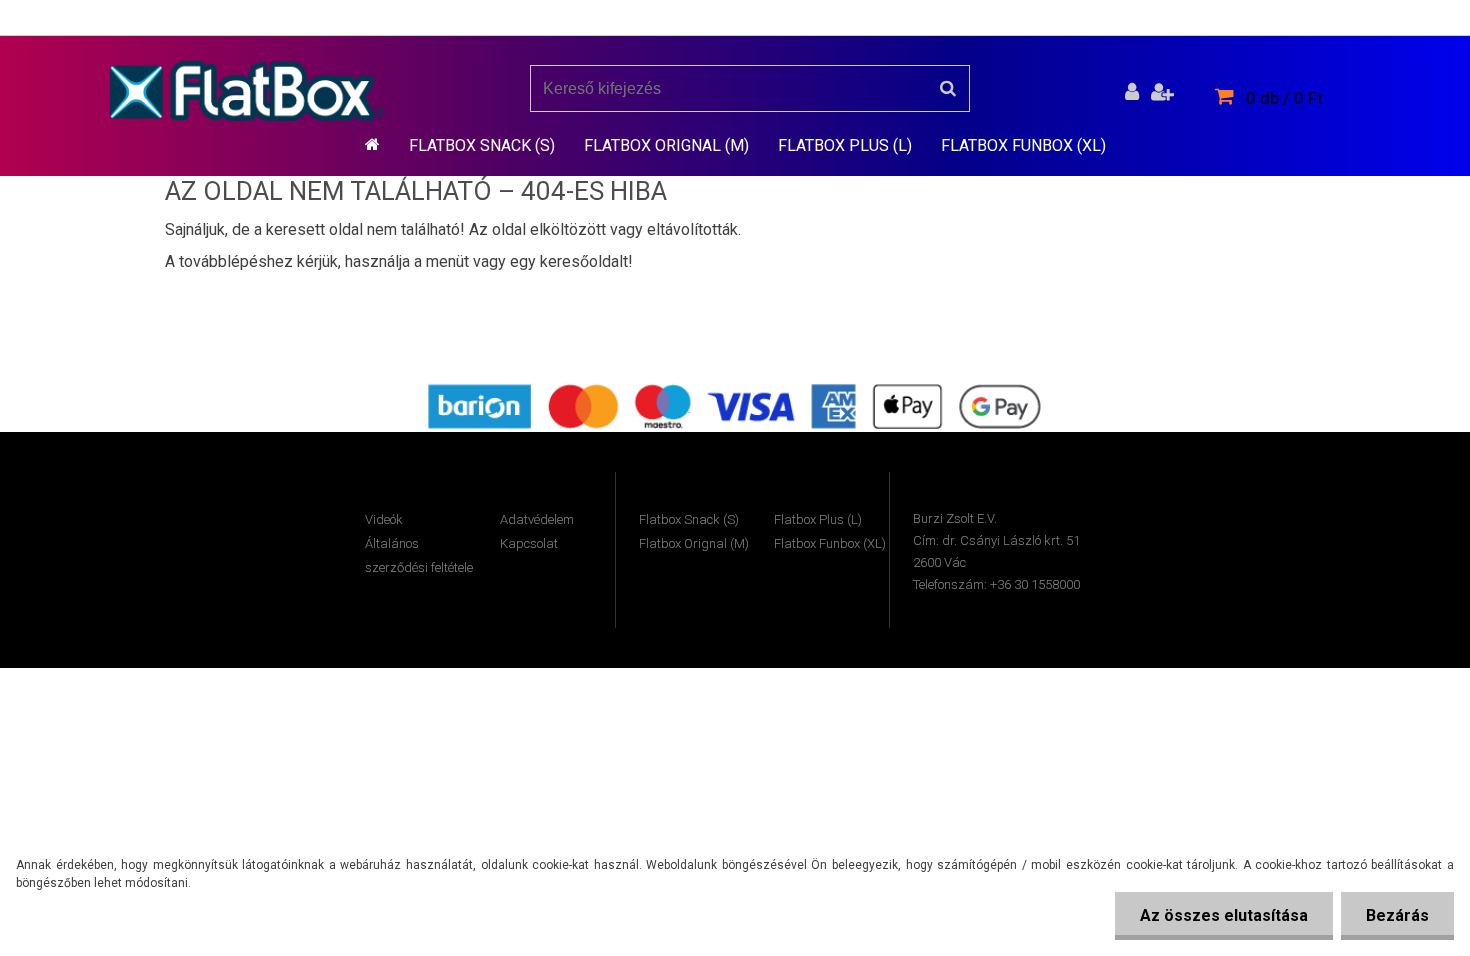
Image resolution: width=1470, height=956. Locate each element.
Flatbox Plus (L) (845, 145)
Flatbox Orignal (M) (666, 145)
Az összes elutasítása (1224, 915)
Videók (384, 519)
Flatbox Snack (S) (482, 145)
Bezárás (1397, 915)
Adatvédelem (537, 519)
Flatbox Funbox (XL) (1023, 145)
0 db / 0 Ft (1284, 98)
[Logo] (247, 91)
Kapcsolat (529, 543)
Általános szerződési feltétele (419, 555)
